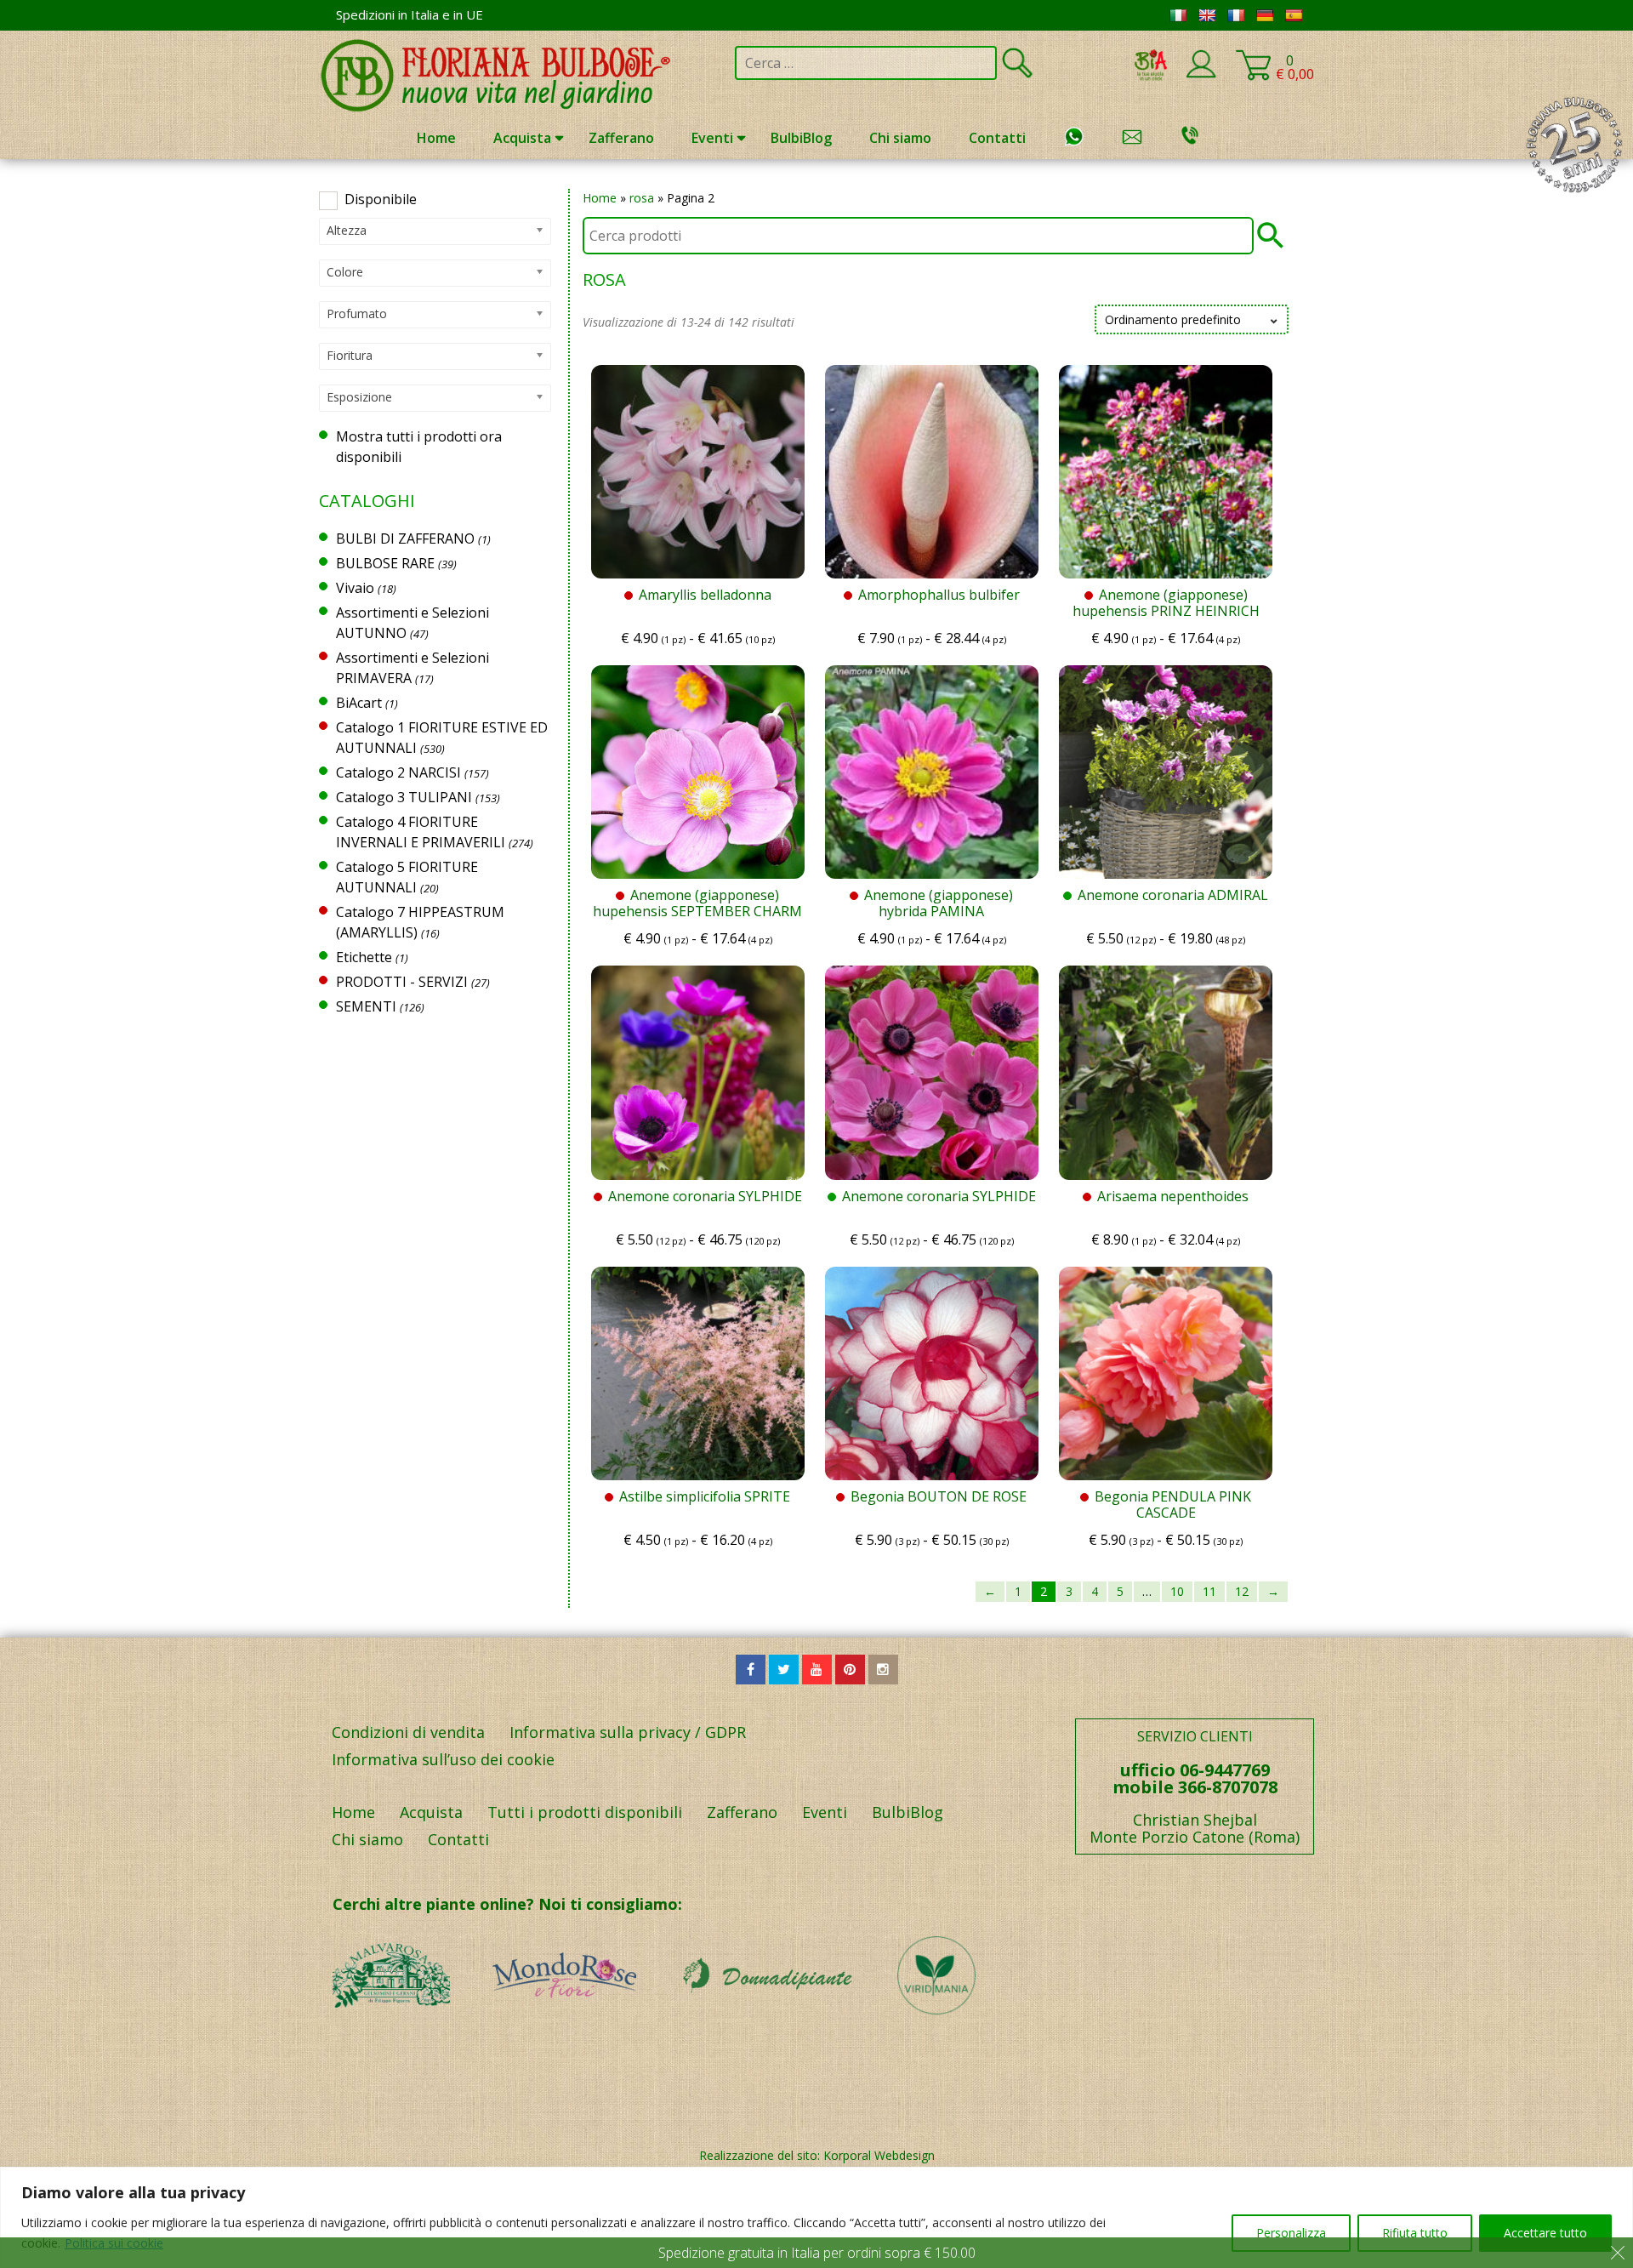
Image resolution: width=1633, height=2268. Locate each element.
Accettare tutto (1545, 2233)
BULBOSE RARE (385, 563)
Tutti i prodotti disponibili (585, 1812)
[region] (816, 2217)
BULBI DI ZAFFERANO (405, 539)
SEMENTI (366, 1006)
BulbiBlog (801, 138)
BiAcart (359, 703)
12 (1242, 1591)
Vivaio (355, 588)
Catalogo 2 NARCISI (398, 772)
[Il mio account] (1201, 75)
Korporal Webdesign (879, 2155)
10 (1177, 1591)
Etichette (364, 957)
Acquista (522, 138)
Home (436, 138)
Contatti (997, 138)
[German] (1265, 15)
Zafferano (621, 138)
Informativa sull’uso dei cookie (443, 1759)
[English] (1207, 15)
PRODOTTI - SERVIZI (402, 982)
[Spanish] (1294, 15)
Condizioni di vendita (408, 1732)
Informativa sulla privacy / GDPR (628, 1732)
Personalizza (1291, 2233)
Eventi (712, 138)
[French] (1236, 15)
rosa (642, 198)
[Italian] (1178, 15)
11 (1209, 1591)
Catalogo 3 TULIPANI (404, 797)
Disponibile (381, 199)
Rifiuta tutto (1415, 2233)
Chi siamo (900, 138)
